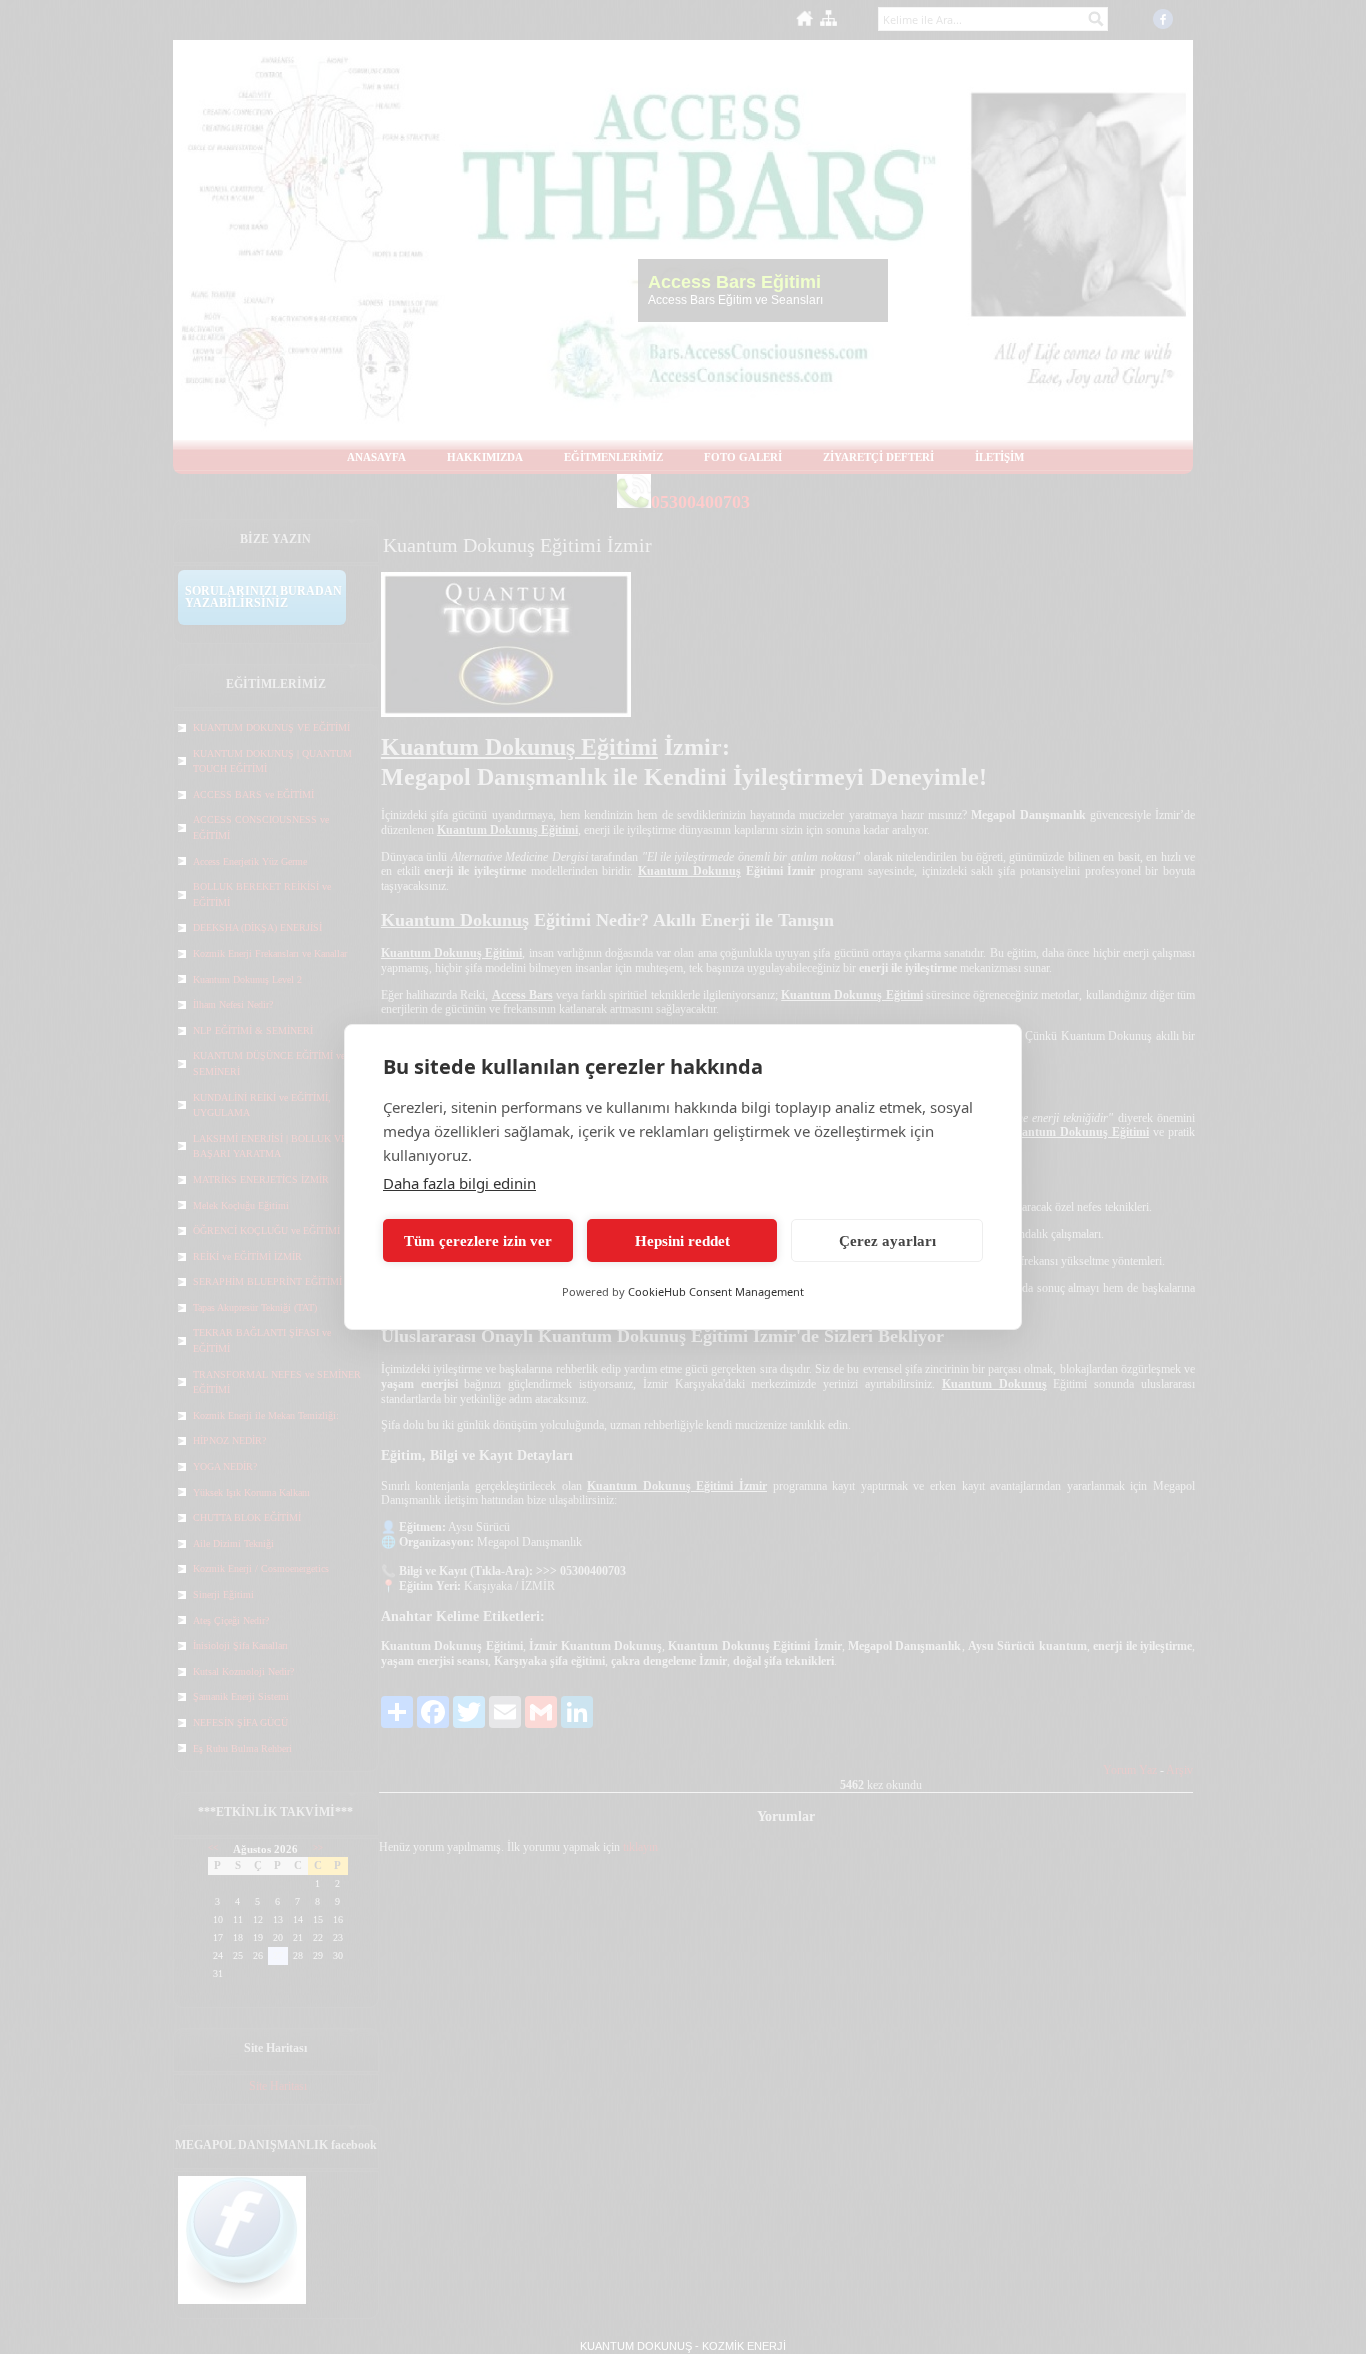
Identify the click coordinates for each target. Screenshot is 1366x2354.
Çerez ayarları (887, 1241)
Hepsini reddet (682, 1241)
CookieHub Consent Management (716, 1291)
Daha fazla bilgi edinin (459, 1183)
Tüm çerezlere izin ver (478, 1241)
